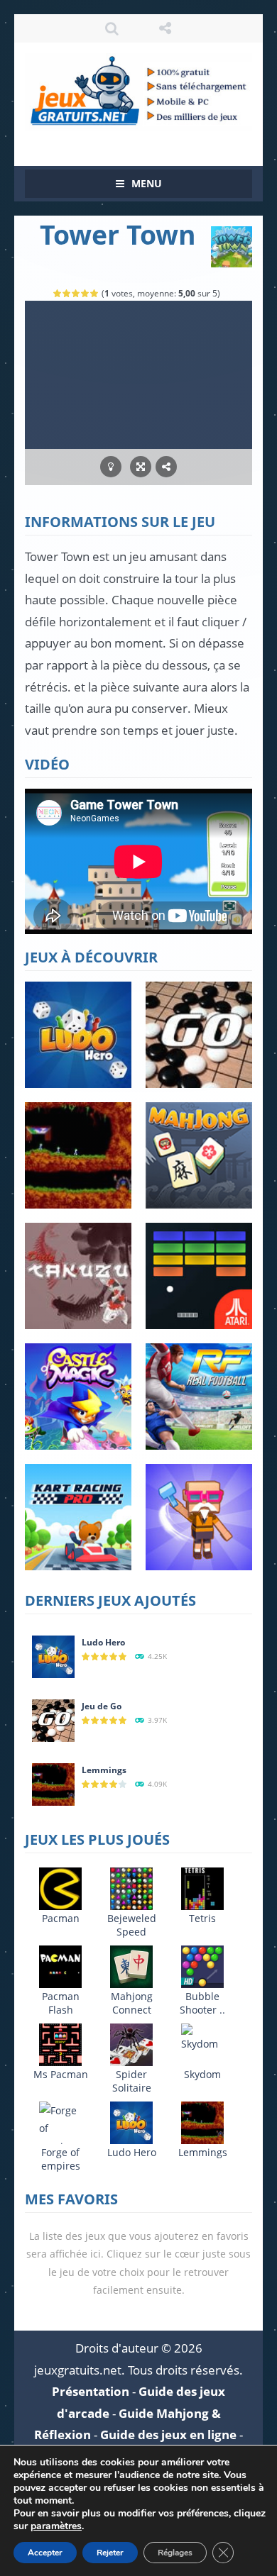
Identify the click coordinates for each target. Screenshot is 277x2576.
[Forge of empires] (60, 2127)
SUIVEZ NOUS (165, 28)
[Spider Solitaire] (131, 2044)
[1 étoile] (58, 293)
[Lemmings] (53, 1783)
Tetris (202, 1918)
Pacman (61, 1918)
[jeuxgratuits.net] (138, 90)
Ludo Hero (103, 1642)
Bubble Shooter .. (202, 2003)
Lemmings (104, 1770)
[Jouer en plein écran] (141, 467)
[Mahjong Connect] (131, 1966)
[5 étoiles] (95, 293)
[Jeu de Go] (53, 1720)
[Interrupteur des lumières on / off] (111, 467)
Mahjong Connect (132, 2003)
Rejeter (110, 2553)
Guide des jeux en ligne (168, 2435)
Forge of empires (61, 2159)
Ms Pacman (61, 2074)
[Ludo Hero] (53, 1656)
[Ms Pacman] (60, 2044)
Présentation (91, 2391)
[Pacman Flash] (60, 1966)
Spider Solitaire (132, 2081)
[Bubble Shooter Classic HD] (202, 1966)
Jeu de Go (102, 1706)
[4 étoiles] (86, 293)
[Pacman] (60, 1888)
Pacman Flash (61, 2003)
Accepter (45, 2553)
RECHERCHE (112, 28)
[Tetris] (202, 1888)
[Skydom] (202, 2037)
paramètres (56, 2526)
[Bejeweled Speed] (131, 1888)
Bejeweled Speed (132, 1925)
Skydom (202, 2074)
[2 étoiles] (67, 293)
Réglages (175, 2553)
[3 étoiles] (76, 293)
